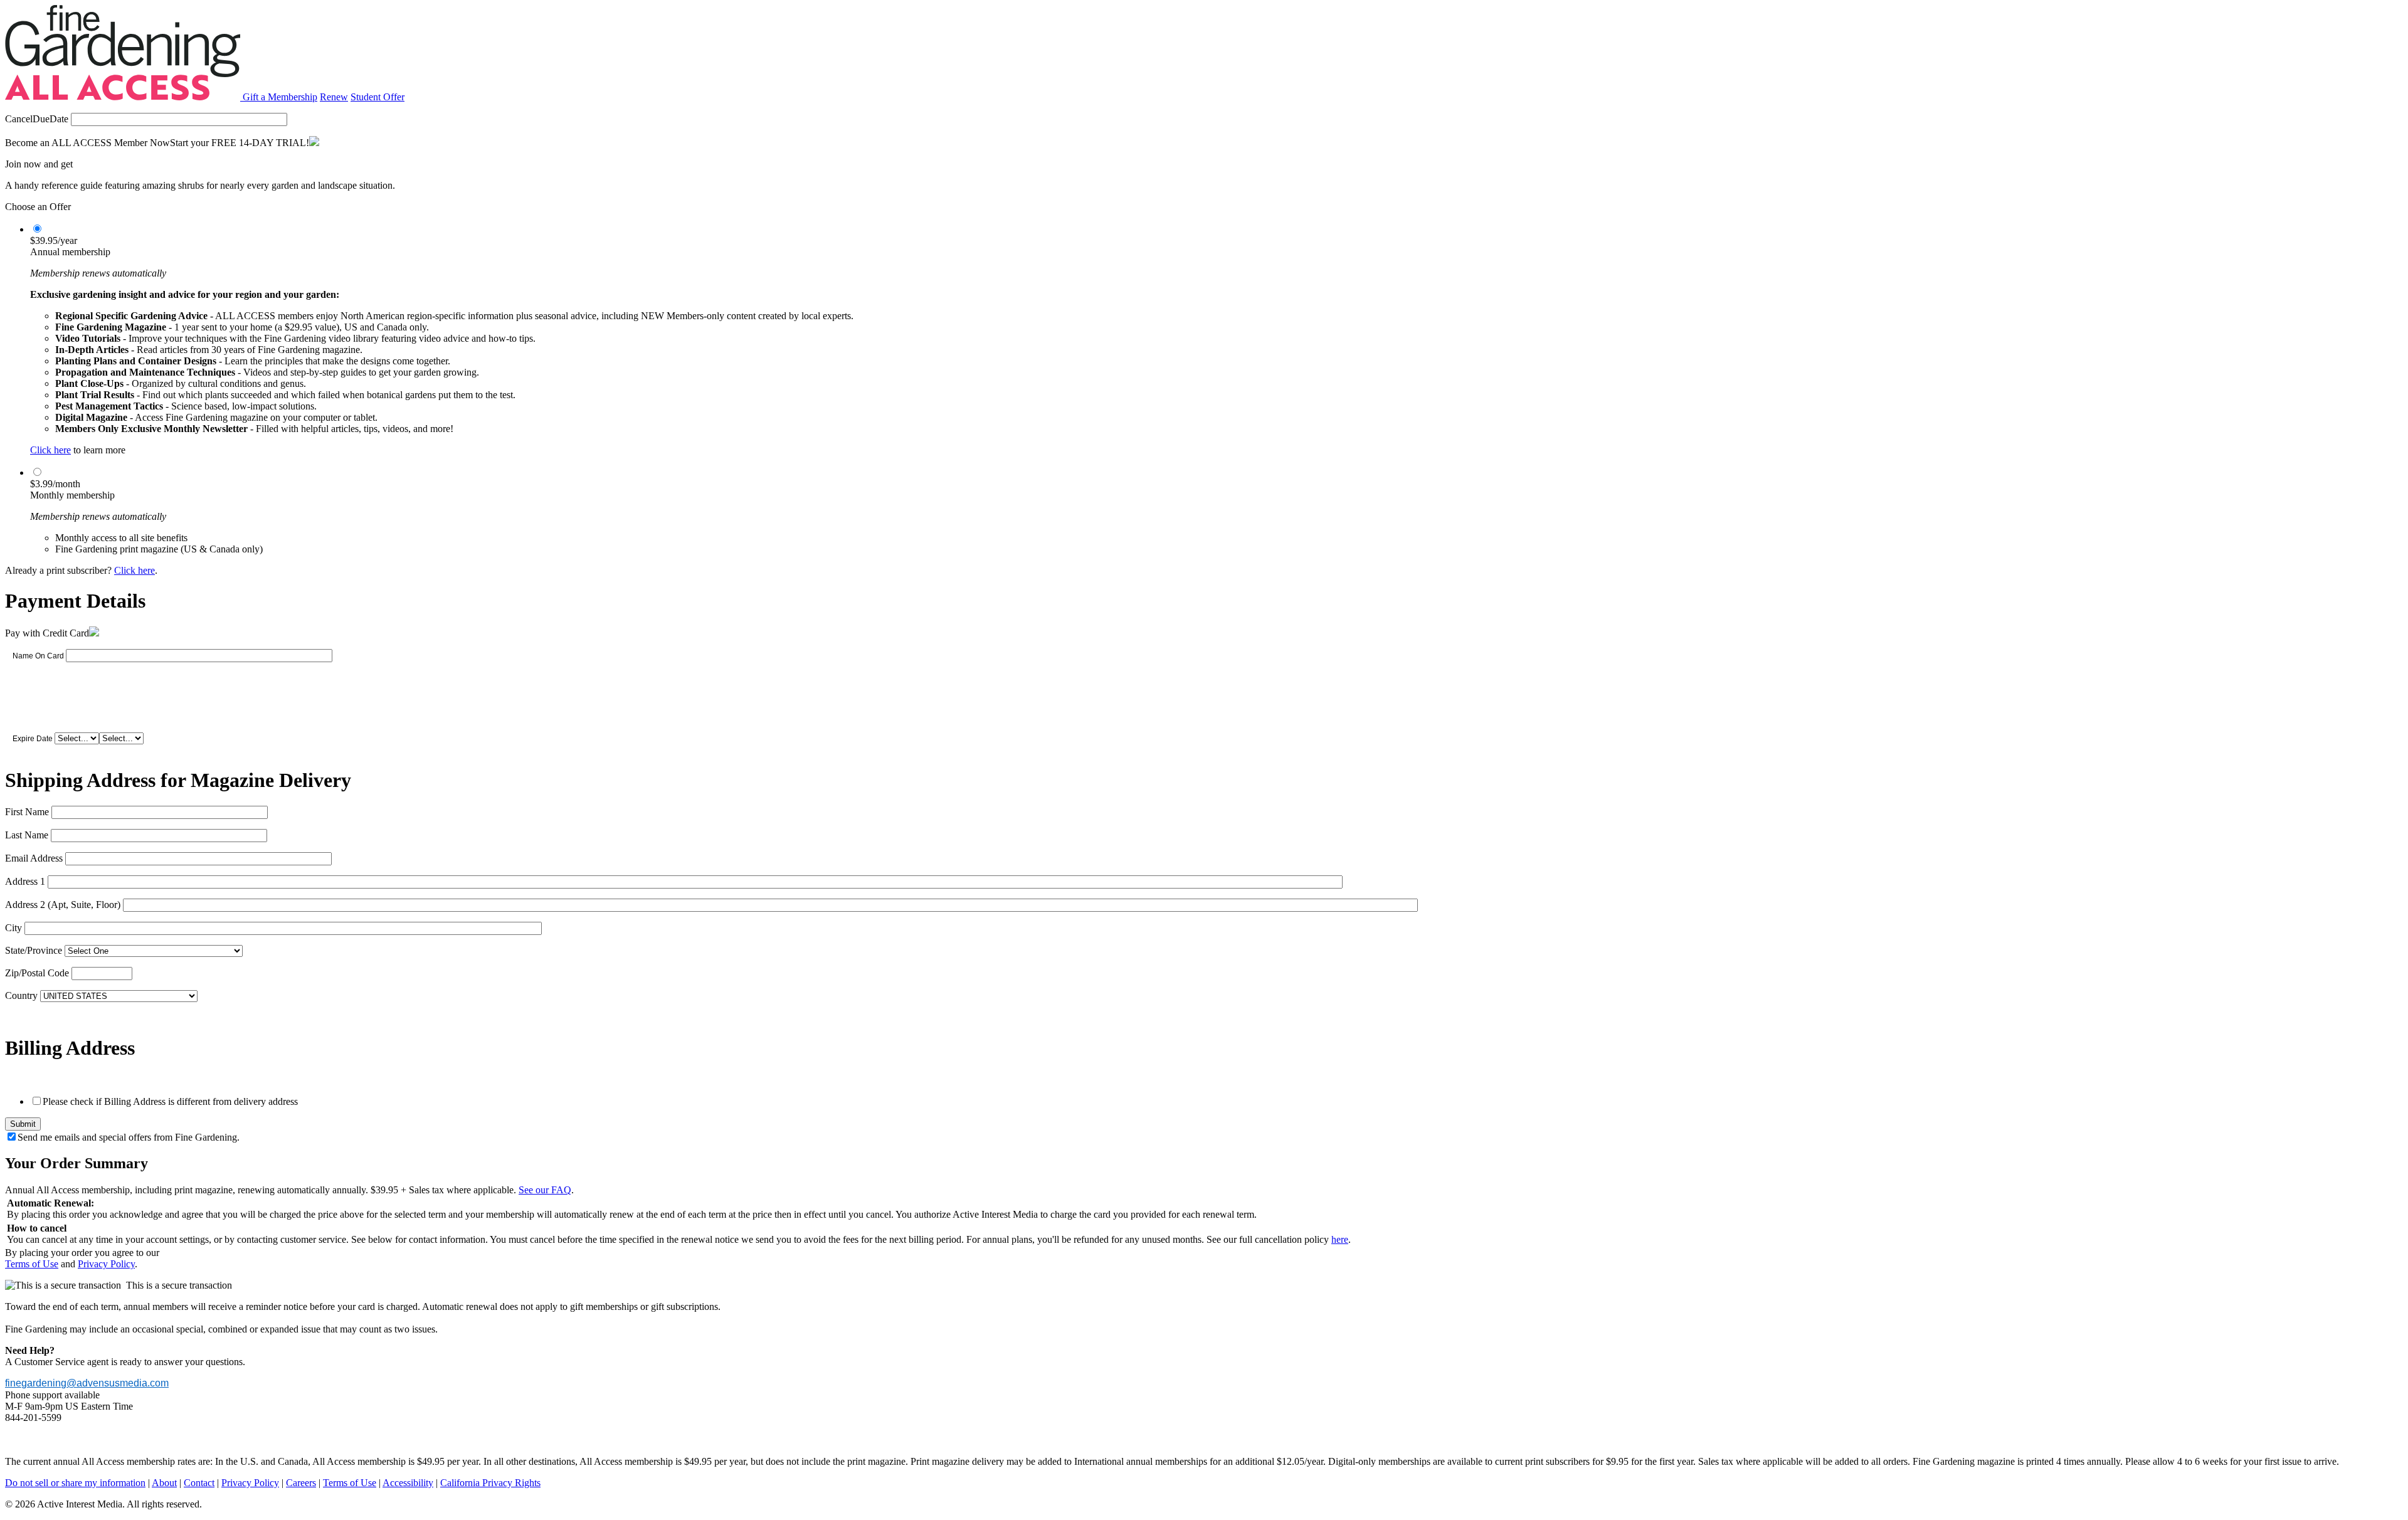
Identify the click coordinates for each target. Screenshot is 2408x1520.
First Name (27, 812)
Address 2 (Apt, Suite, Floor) (63, 905)
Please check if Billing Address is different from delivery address (170, 1101)
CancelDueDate (37, 119)
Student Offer (378, 97)
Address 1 (25, 881)
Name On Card (38, 656)
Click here (50, 450)
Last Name (27, 835)
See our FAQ (545, 1190)
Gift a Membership (280, 97)
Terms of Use (32, 1264)
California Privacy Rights (490, 1483)
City (13, 928)
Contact (199, 1483)
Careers (301, 1483)
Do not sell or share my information (75, 1483)
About (164, 1483)
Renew (334, 97)
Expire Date (33, 739)
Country (21, 995)
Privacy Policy (106, 1264)
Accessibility (408, 1483)
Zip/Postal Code (37, 973)
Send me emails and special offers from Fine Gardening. (129, 1137)
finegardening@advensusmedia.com (87, 1383)
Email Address (34, 858)
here (1340, 1239)
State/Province (34, 950)
